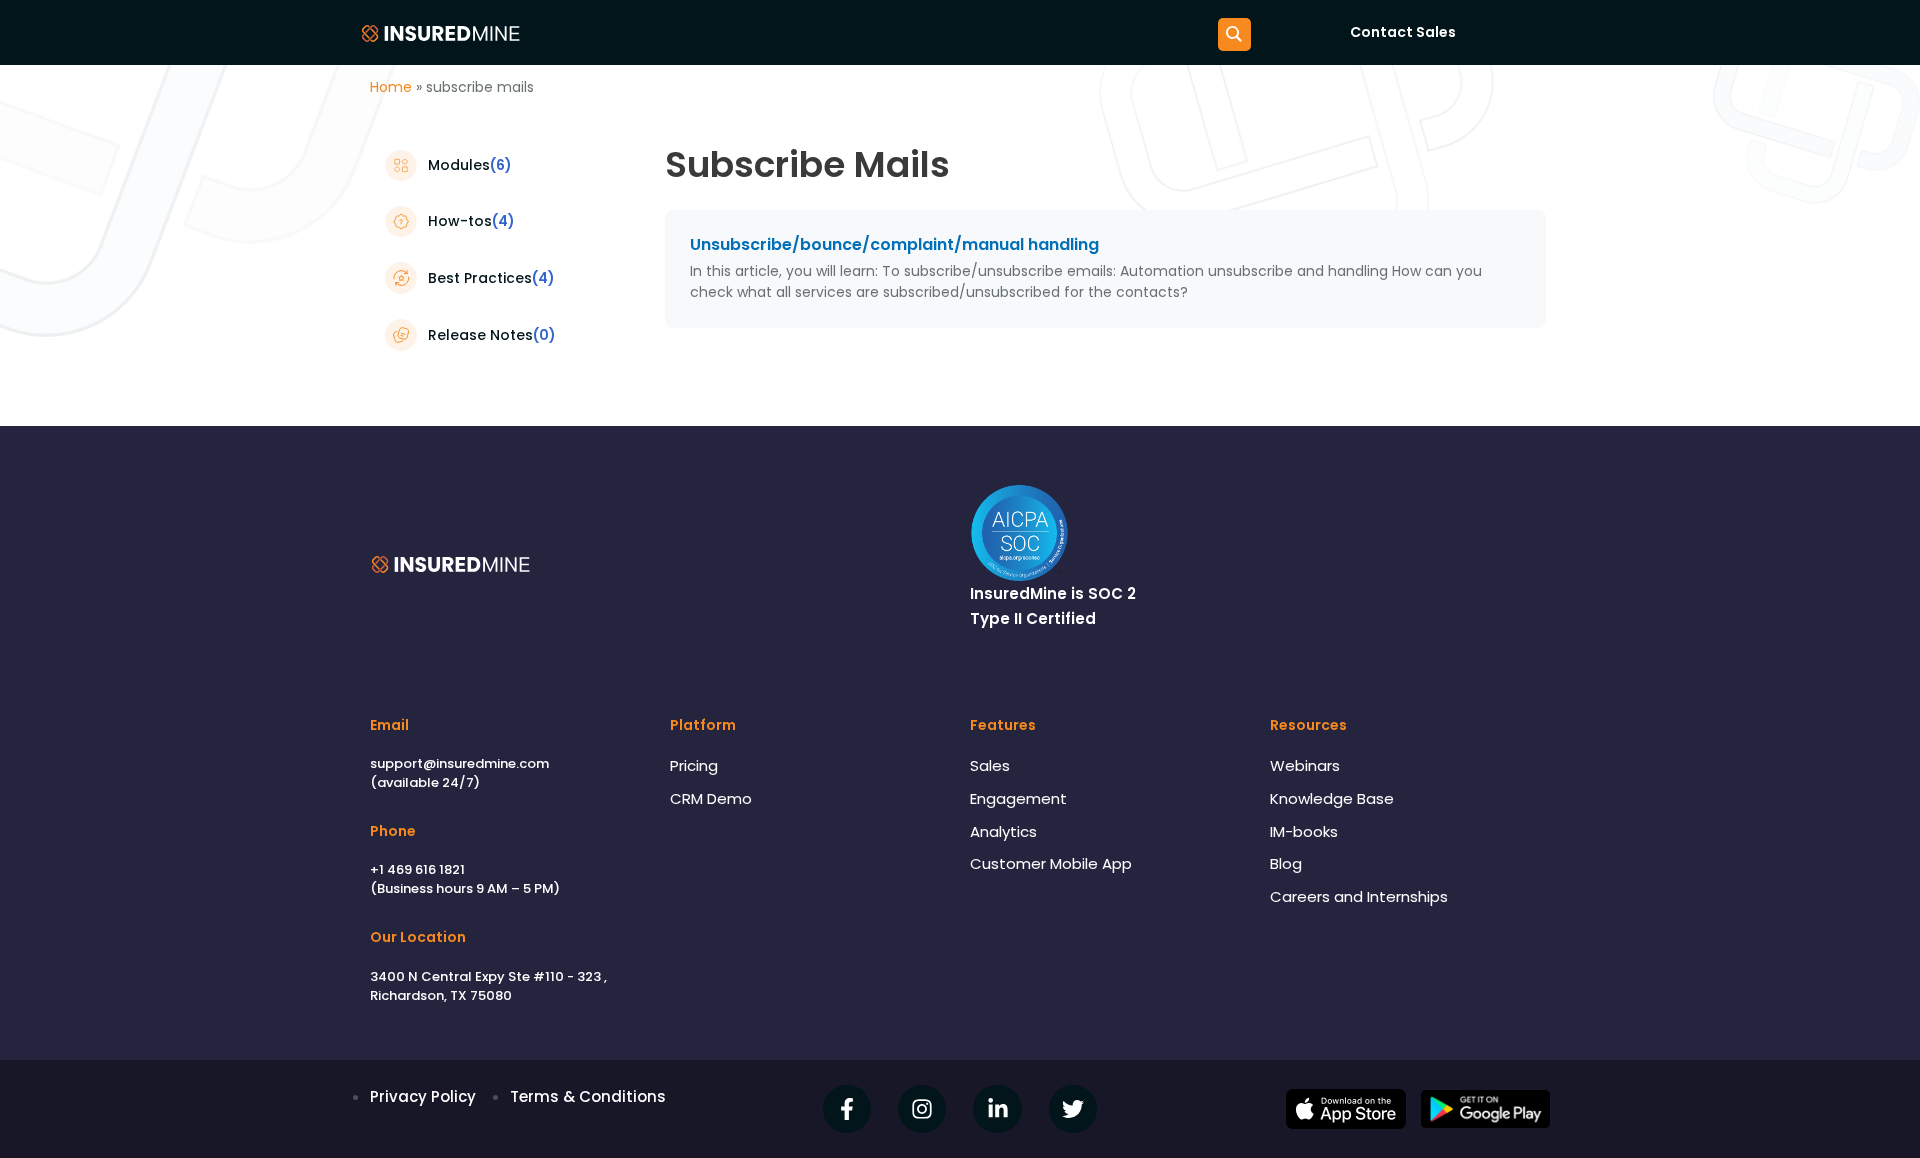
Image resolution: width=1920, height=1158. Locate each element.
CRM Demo (711, 798)
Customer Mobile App (1051, 863)
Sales (990, 765)
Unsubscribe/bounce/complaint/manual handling (894, 244)
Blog (1286, 863)
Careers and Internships (1359, 896)
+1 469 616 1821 (417, 869)
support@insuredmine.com (459, 763)
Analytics (1003, 831)
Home (391, 87)
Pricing (694, 765)
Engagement (1018, 798)
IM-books (1304, 831)
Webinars (1305, 765)
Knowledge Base (1332, 798)
